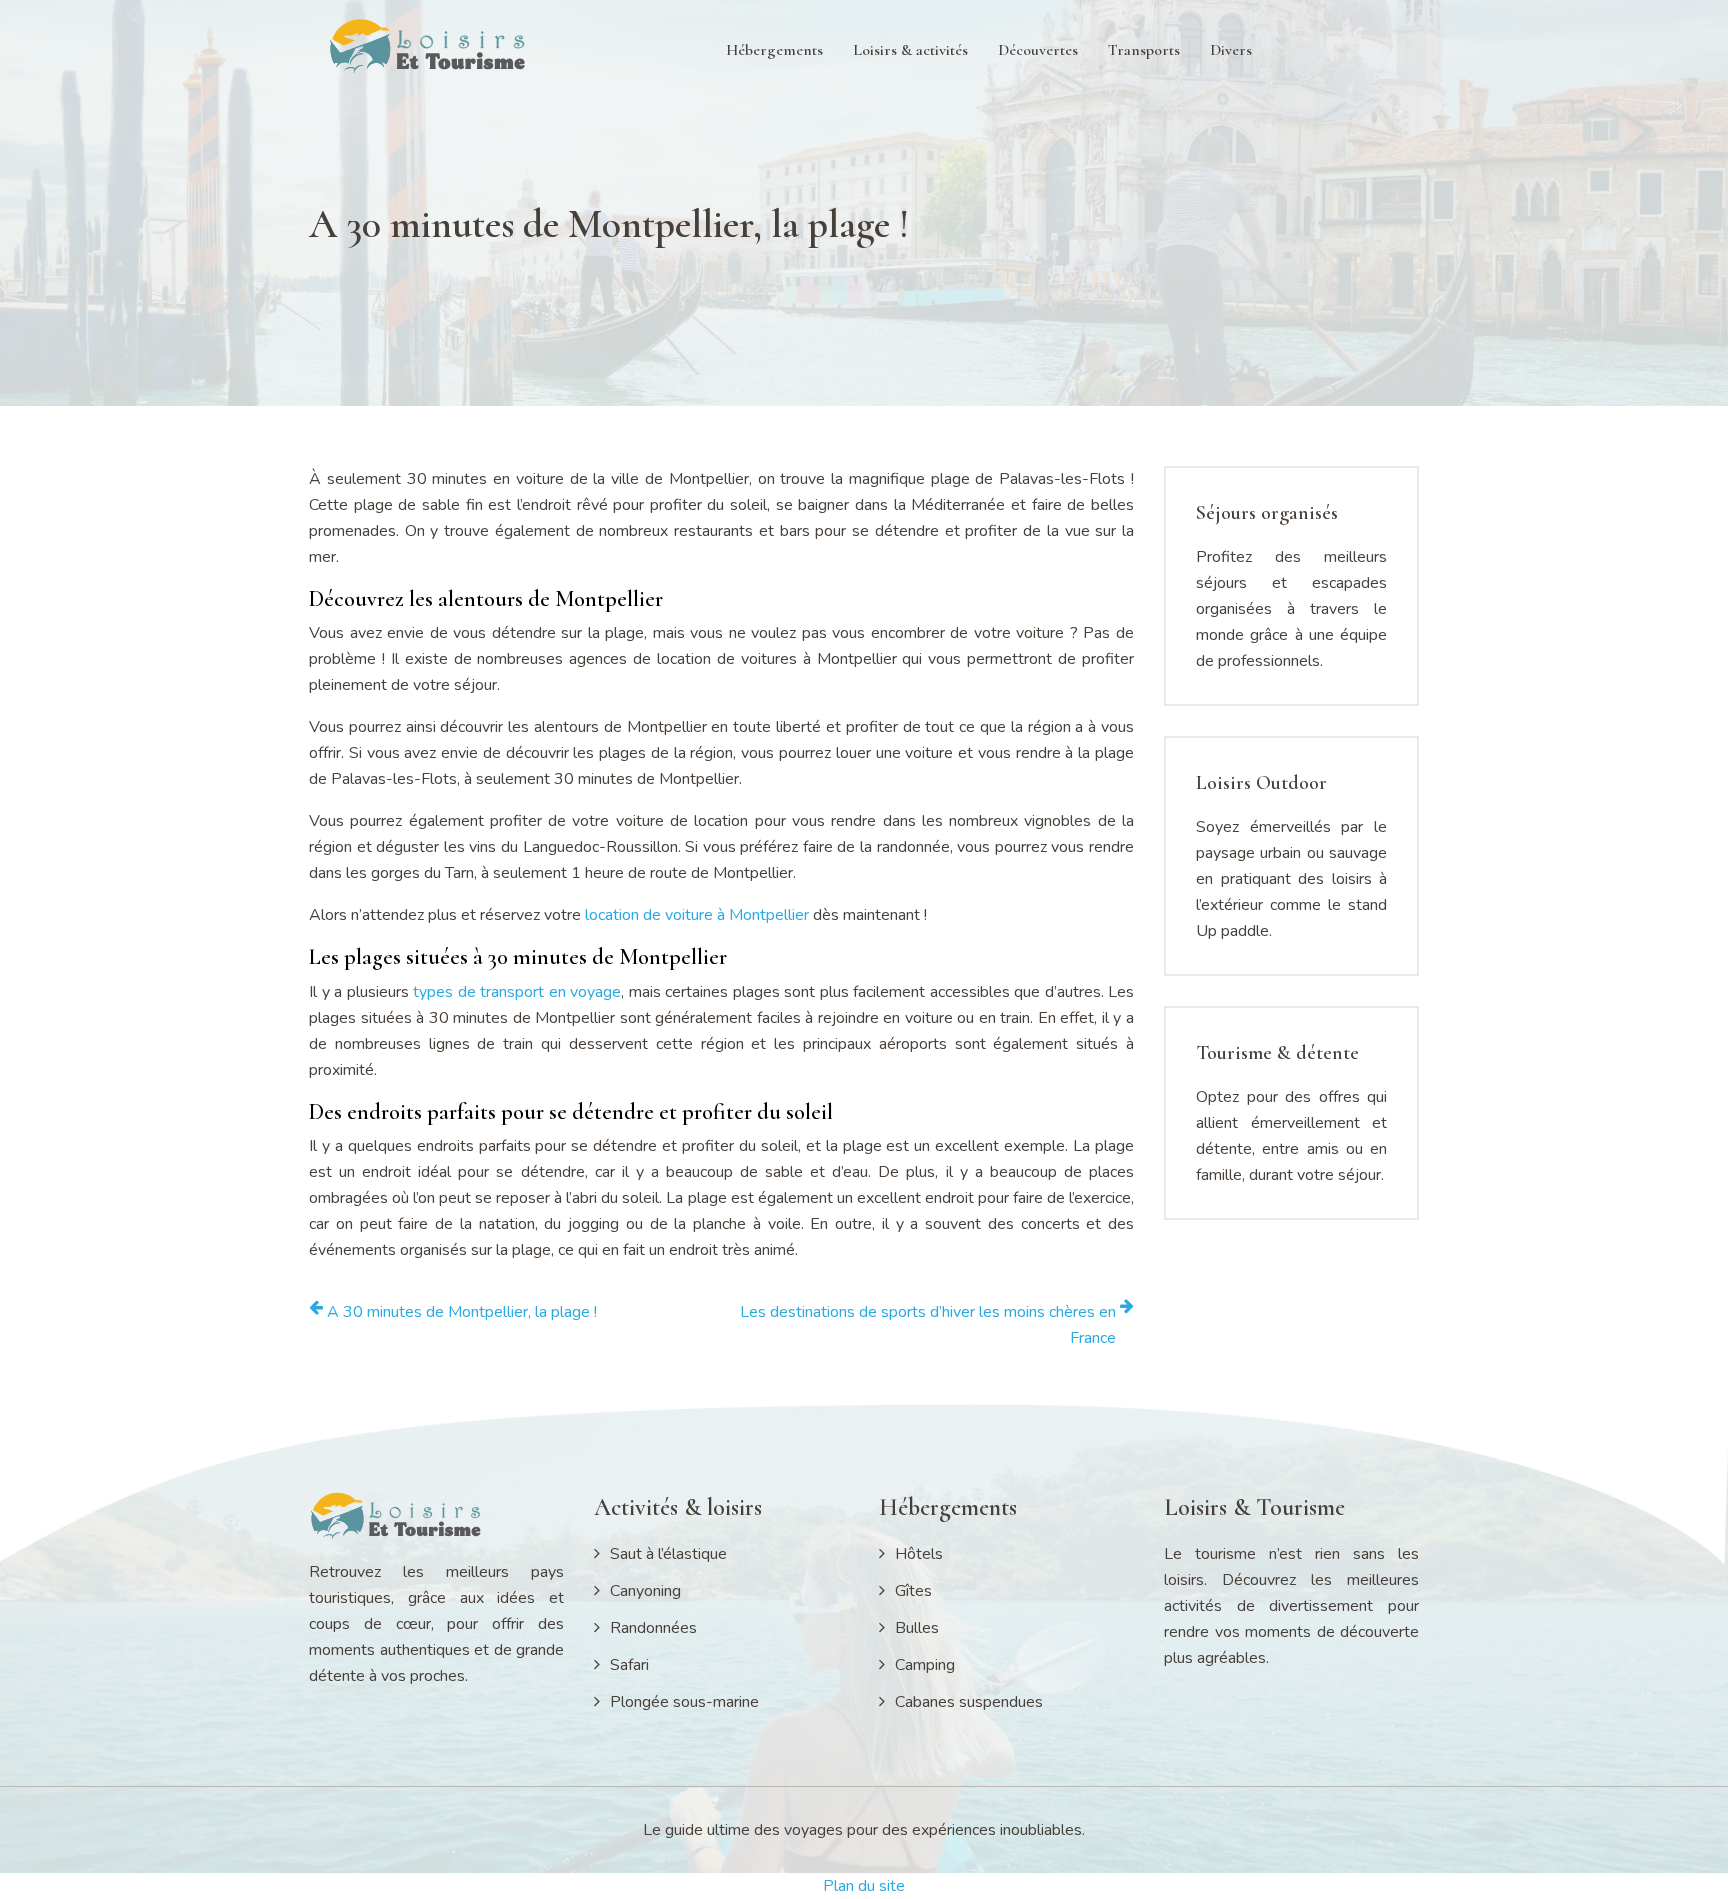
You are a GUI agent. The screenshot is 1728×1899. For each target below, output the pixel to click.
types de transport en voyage (517, 992)
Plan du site (864, 1886)
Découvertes (1038, 50)
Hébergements (774, 50)
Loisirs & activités (910, 50)
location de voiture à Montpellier (697, 915)
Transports (1144, 50)
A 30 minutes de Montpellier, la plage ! (462, 1312)
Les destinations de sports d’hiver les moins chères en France (928, 1325)
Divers (1231, 50)
